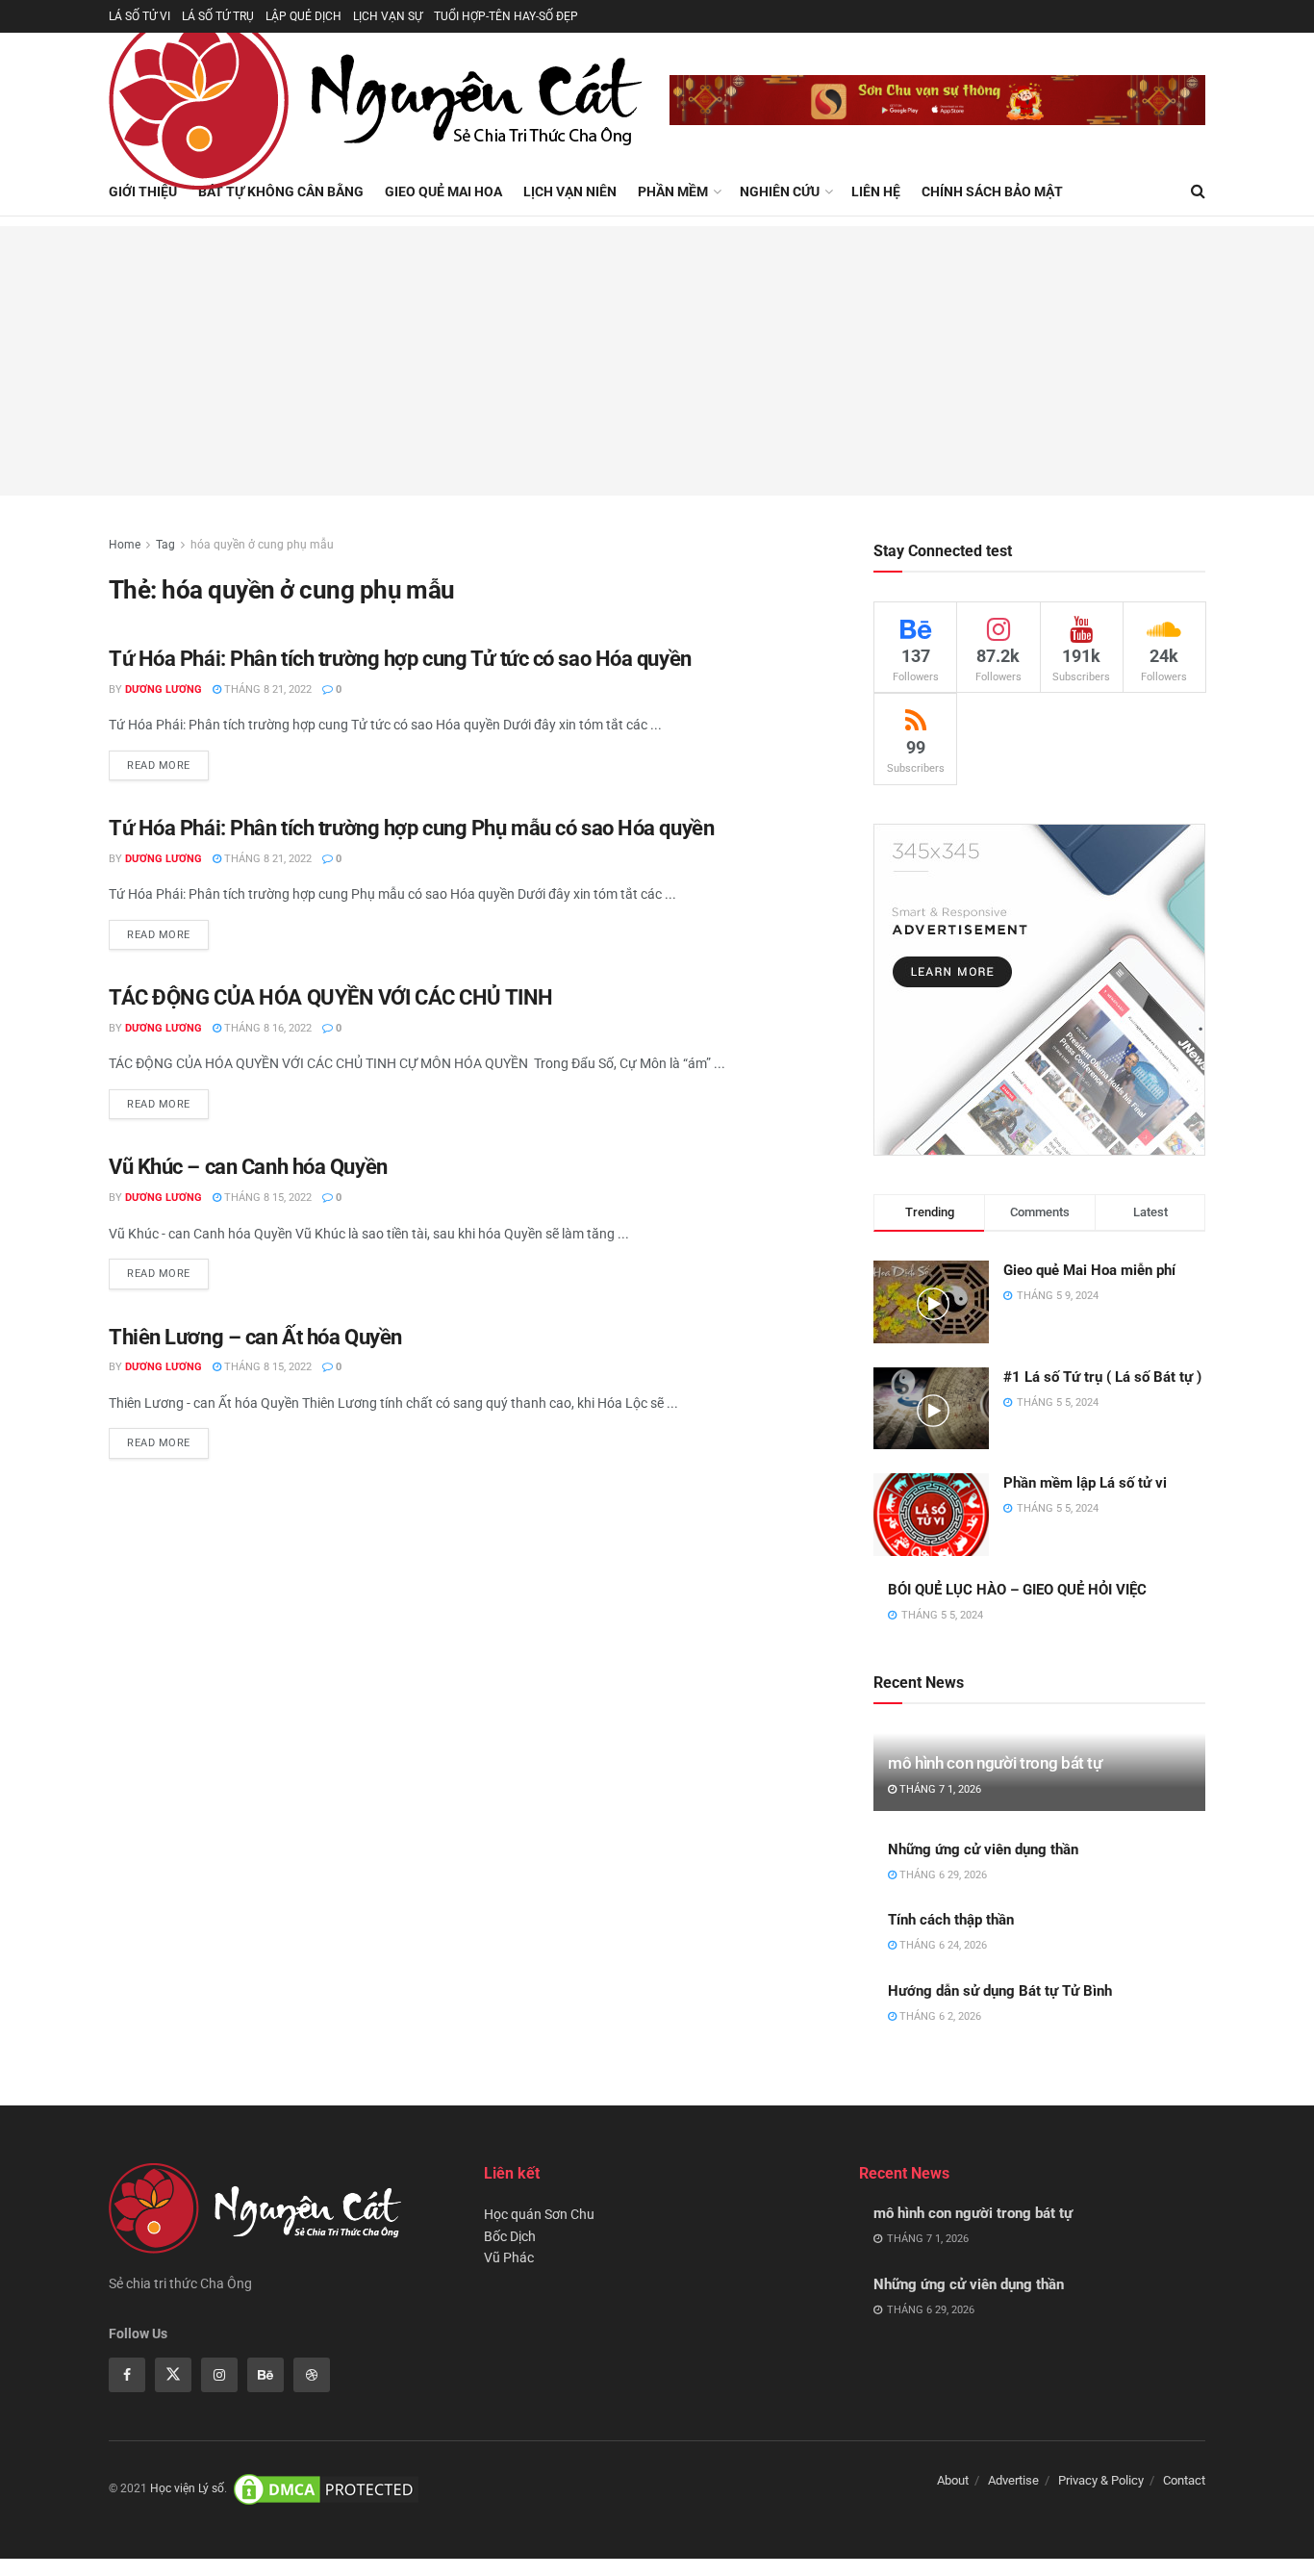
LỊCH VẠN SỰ (388, 16)
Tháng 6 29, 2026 (942, 1875)
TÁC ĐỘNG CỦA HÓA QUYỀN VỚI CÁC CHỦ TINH (331, 997)
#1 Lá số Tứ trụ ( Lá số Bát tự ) (1102, 1377)
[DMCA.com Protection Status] (326, 2489)
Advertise (1013, 2480)
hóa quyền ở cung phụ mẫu (262, 545)
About (953, 2480)
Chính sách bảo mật (992, 191)
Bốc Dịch (510, 2236)
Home (125, 545)
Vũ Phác (509, 2257)
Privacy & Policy (1101, 2480)
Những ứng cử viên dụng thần (983, 1849)
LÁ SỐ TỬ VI (139, 16)
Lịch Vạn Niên (570, 191)
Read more (159, 765)
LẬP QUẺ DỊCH (303, 16)
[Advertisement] (657, 361)
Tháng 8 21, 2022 (266, 689)
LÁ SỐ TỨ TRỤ (218, 16)
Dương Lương (164, 689)
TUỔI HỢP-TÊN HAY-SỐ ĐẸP (506, 16)
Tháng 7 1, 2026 (939, 1789)
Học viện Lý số (187, 2489)
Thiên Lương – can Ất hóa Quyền (255, 1337)
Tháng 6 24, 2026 (942, 1945)
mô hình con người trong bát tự (995, 1763)
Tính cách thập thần (951, 1920)
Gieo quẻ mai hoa (443, 191)
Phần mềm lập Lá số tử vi (1085, 1483)
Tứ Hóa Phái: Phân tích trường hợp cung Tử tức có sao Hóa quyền (400, 659)
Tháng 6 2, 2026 (939, 2016)
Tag (165, 545)
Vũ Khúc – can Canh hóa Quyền (248, 1167)
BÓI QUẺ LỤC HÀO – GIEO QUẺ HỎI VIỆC (1017, 1590)
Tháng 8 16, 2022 (266, 1028)
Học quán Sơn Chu (539, 2214)
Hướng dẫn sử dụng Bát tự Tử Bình (1000, 1991)
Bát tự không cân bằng (281, 191)
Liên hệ (876, 191)
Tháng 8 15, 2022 (266, 1198)
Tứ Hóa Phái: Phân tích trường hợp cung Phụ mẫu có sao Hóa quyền (411, 828)
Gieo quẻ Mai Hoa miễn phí (1089, 1270)
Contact (1184, 2480)
